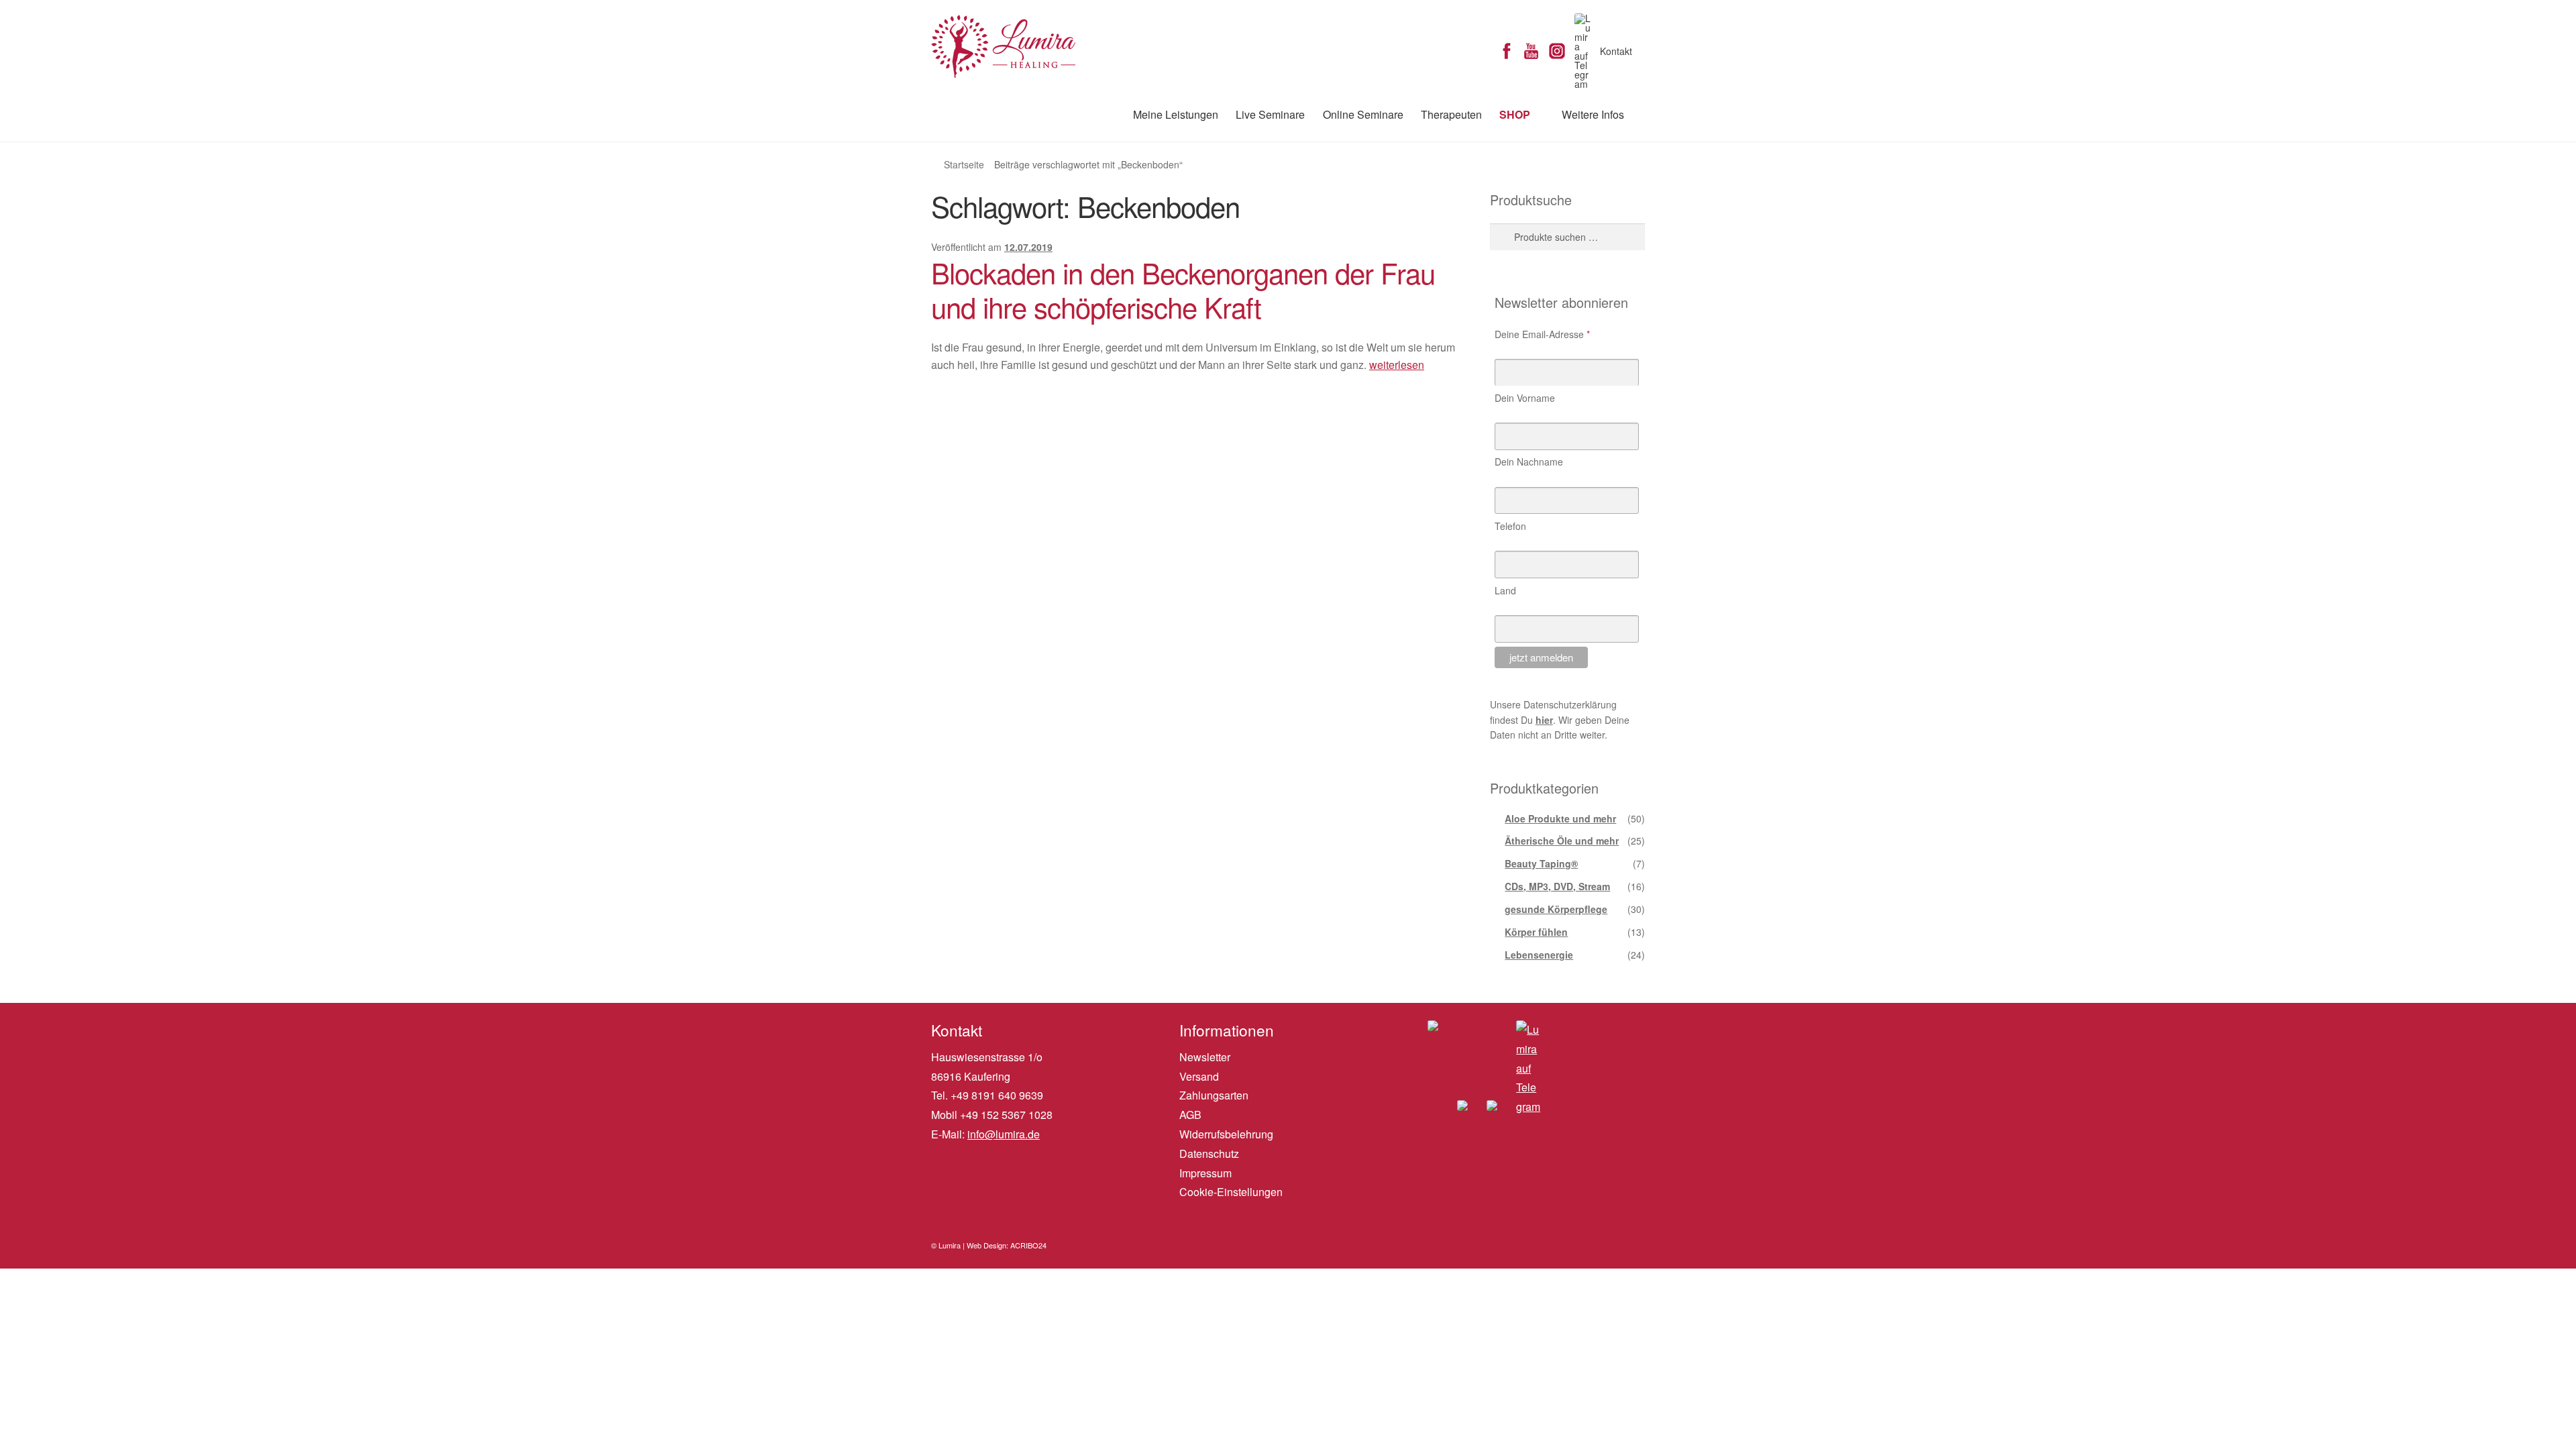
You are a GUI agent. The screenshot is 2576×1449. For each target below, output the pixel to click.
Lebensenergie (1539, 955)
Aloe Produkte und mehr (1560, 818)
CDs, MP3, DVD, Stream (1557, 886)
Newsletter (1205, 1057)
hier (1544, 720)
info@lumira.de (1004, 1134)
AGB (1190, 1115)
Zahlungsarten (1214, 1095)
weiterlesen (1397, 365)
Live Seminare (1270, 114)
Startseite (964, 164)
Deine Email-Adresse (1542, 334)
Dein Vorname (1525, 398)
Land (1505, 590)
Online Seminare (1363, 114)
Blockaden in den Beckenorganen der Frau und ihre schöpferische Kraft (1183, 289)
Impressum (1205, 1173)
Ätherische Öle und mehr (1562, 841)
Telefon (1510, 526)
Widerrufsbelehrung (1226, 1134)
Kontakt (1616, 51)
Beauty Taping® (1541, 863)
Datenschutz (1209, 1153)
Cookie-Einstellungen (1231, 1192)
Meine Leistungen (1176, 114)
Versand (1199, 1076)
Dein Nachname (1529, 462)
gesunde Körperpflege (1556, 909)
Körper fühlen (1536, 932)
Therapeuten (1451, 114)
